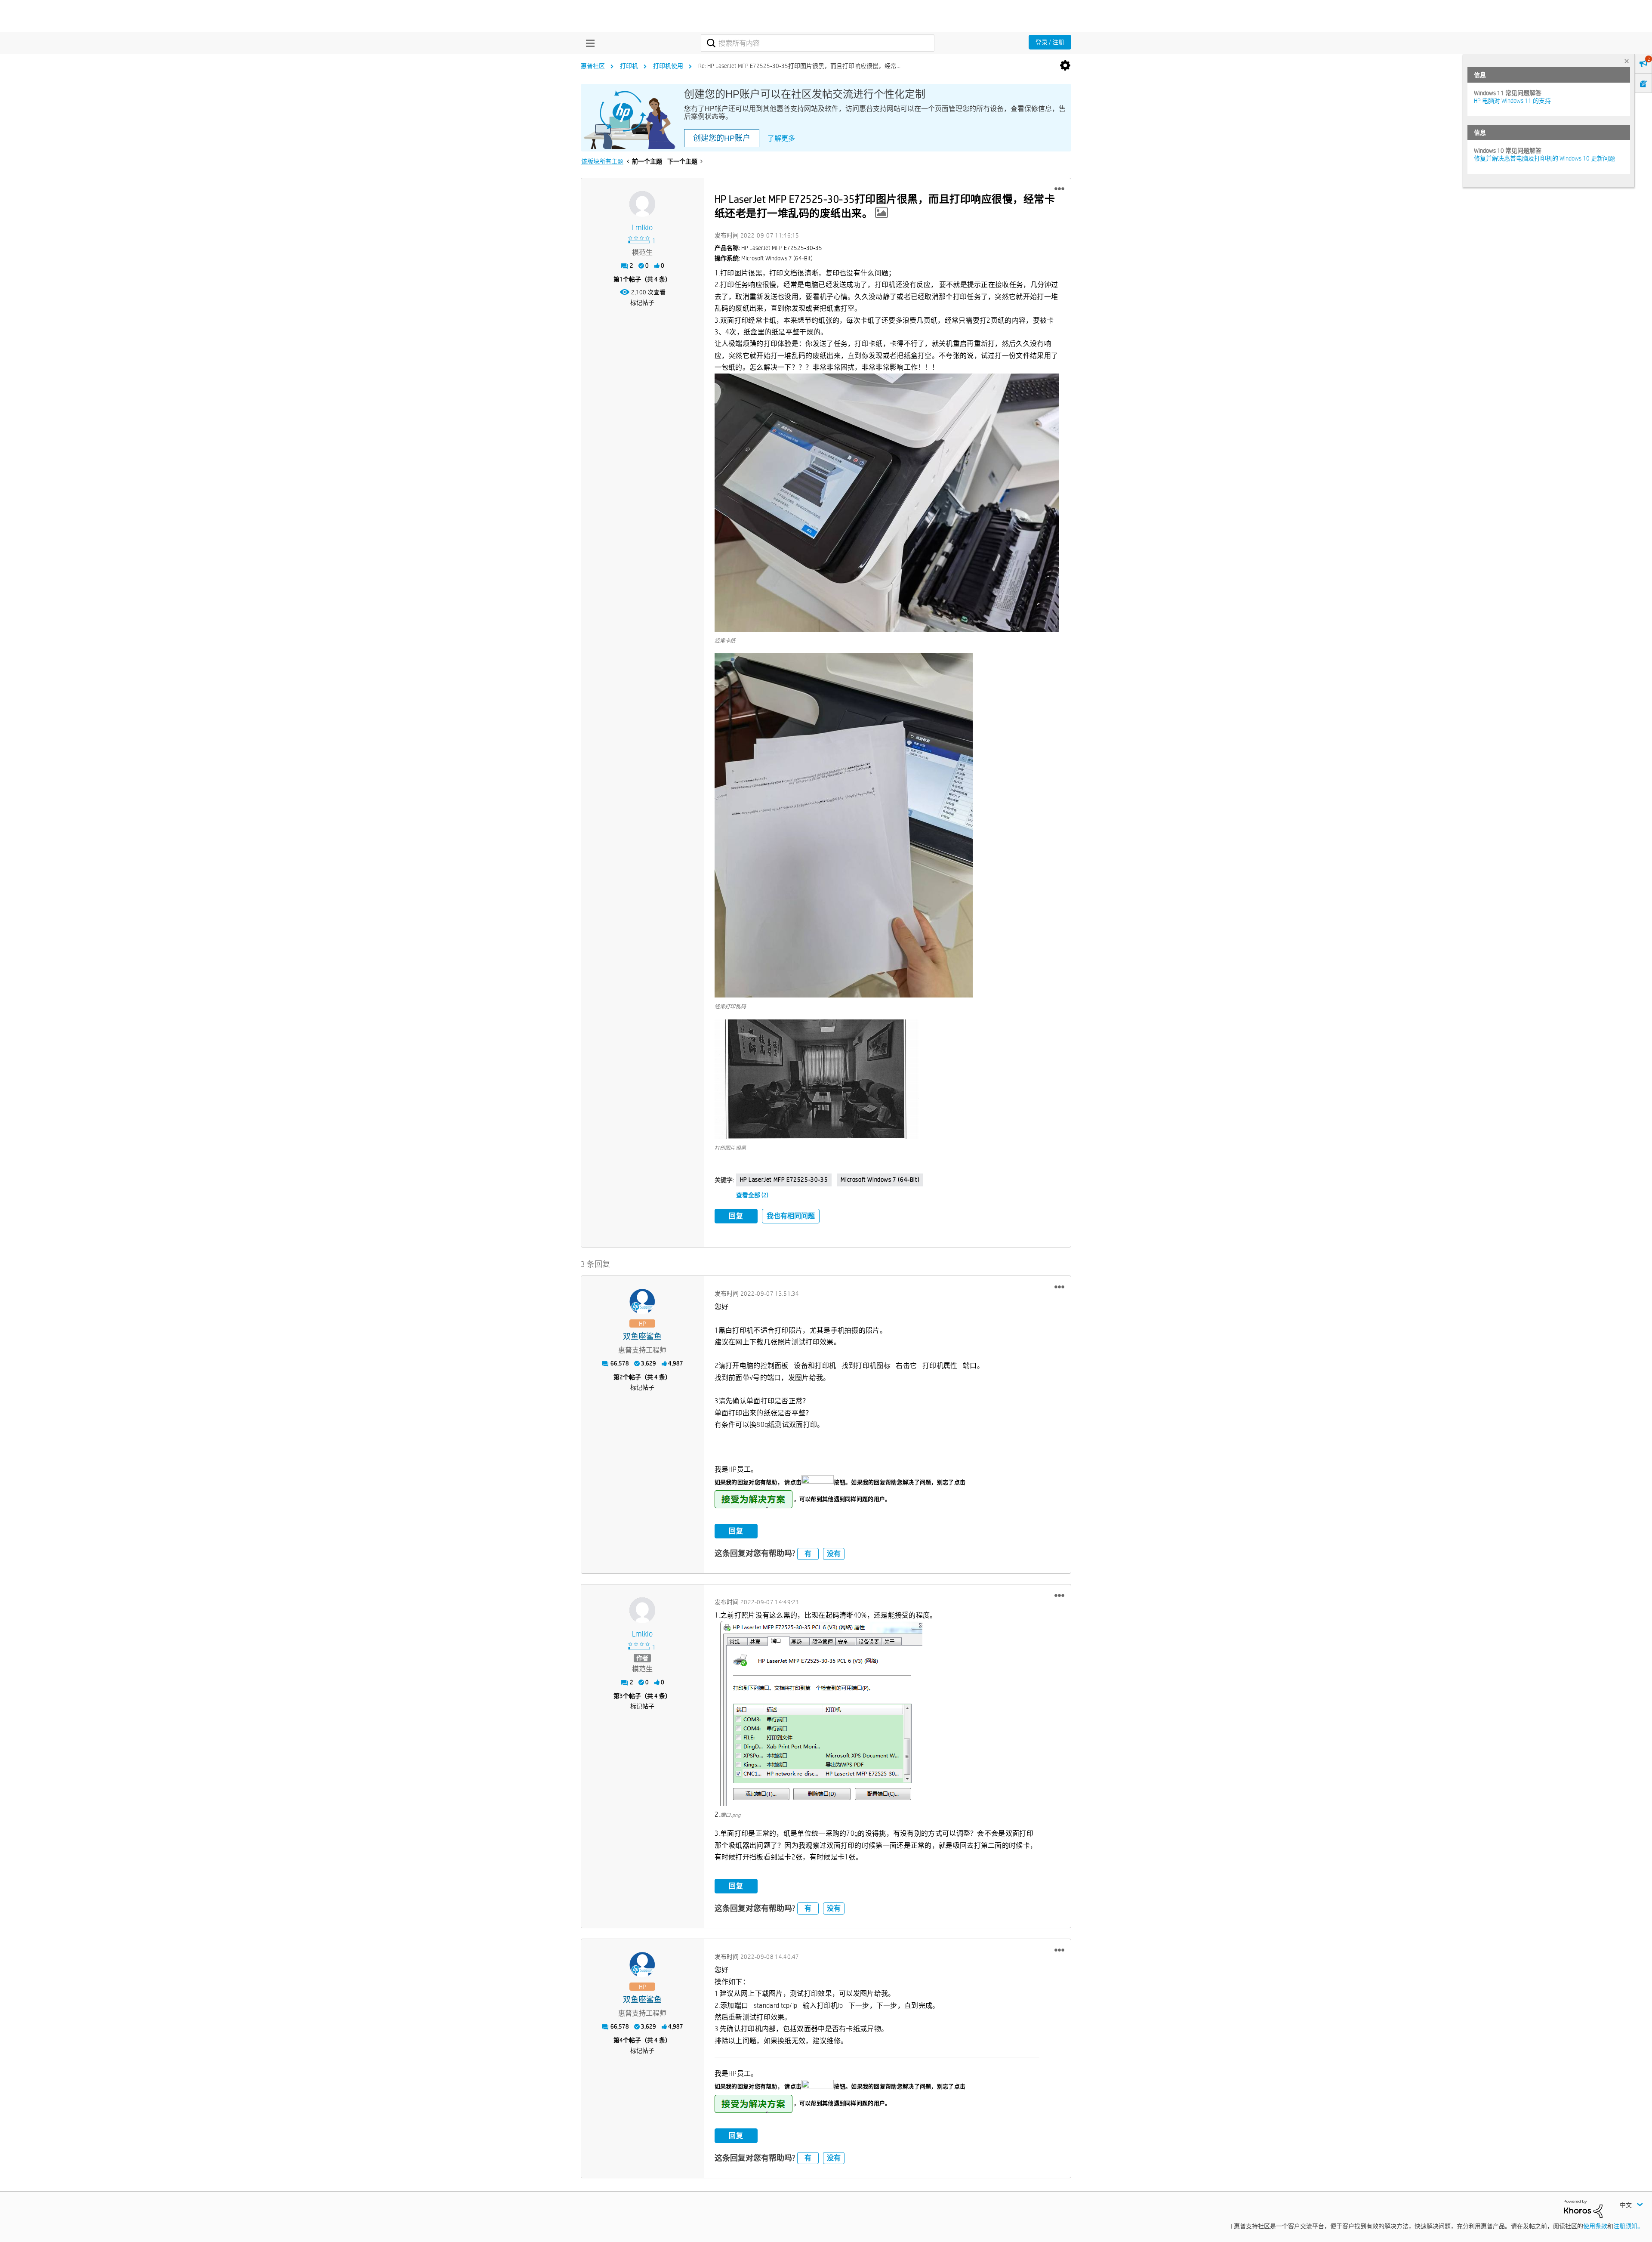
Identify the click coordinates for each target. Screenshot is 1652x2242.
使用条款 (1595, 2226)
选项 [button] (1065, 66)
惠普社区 (593, 66)
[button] (1059, 189)
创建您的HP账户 (722, 138)
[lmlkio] (642, 204)
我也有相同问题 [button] (791, 1216)
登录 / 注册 (1050, 42)
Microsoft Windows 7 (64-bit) (880, 1180)
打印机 (629, 66)
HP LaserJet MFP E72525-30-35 (784, 1180)
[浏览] (588, 43)
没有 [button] (834, 1554)
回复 (736, 1216)
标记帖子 (642, 303)
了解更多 (781, 138)
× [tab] (1627, 61)
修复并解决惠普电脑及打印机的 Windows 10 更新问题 (1544, 158)
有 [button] (808, 1554)
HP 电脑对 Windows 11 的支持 (1512, 101)
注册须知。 (1628, 2226)
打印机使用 (668, 66)
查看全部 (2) (752, 1195)
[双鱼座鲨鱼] (642, 1302)
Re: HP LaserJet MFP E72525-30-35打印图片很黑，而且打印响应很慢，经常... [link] (799, 66)
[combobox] (818, 43)
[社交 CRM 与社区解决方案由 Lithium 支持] (1583, 2208)
